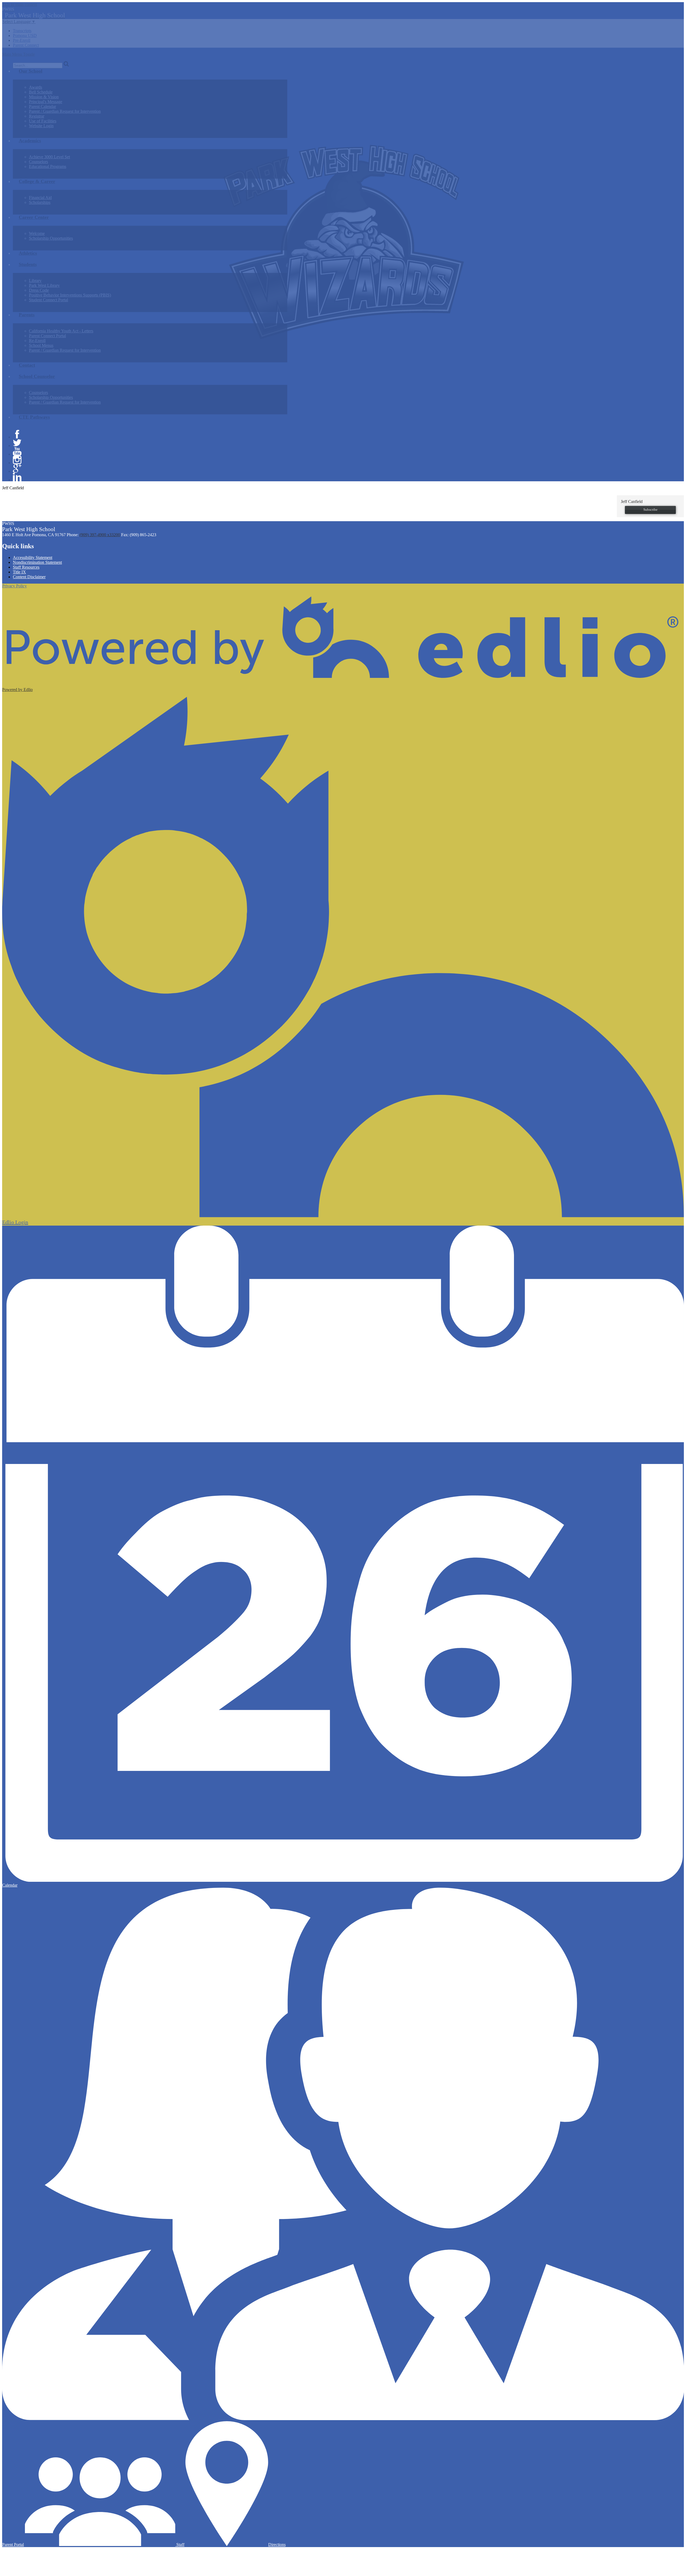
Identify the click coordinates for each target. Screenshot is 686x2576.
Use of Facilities (43, 121)
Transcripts (22, 31)
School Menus (41, 345)
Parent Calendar (42, 106)
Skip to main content (20, 4)
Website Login (41, 126)
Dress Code (39, 290)
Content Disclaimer (29, 577)
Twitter (17, 443)
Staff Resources (26, 567)
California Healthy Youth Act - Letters (61, 331)
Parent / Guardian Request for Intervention (65, 111)
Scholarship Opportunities (51, 238)
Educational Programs (48, 166)
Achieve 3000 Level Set (49, 157)
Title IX (19, 572)
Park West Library (44, 285)
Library (35, 281)
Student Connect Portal (49, 300)
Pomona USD (25, 35)
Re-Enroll (37, 341)
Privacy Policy (14, 586)
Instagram (17, 460)
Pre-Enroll (22, 40)
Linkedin (17, 477)
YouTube (17, 451)
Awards (36, 87)
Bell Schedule (41, 92)
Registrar (37, 116)
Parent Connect (26, 45)
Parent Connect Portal (47, 336)
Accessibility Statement (33, 557)
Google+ (17, 468)
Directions (277, 2545)
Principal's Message (46, 102)
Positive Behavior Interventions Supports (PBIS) (70, 295)
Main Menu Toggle (18, 54)
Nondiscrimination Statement (37, 562)
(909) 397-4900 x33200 (100, 535)
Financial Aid (40, 198)
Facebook (17, 434)
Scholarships (40, 202)
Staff (180, 2545)
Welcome (37, 233)
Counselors (38, 162)
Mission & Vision (44, 97)
